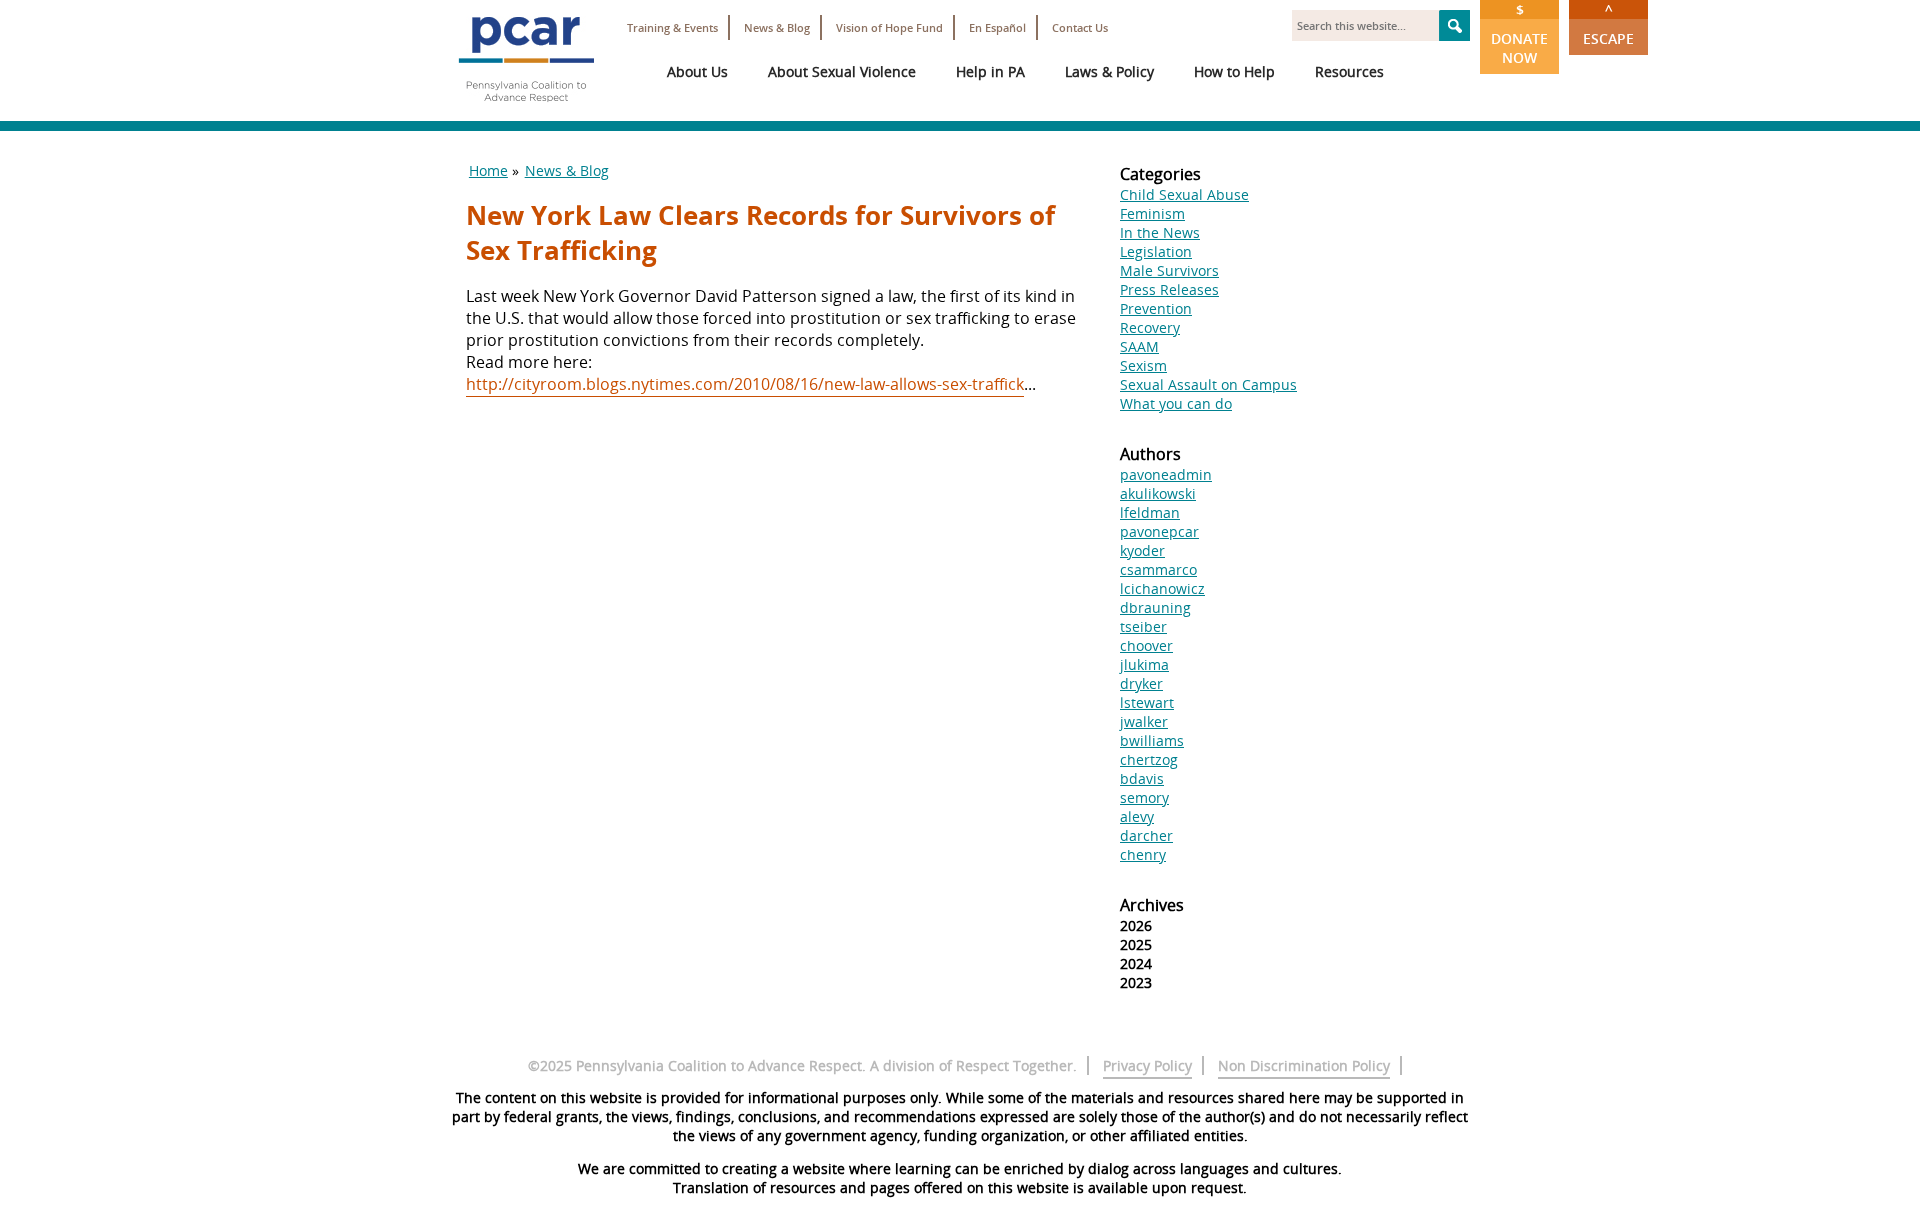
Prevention (1156, 308)
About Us (697, 71)
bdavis (1142, 778)
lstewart (1147, 702)
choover (1146, 645)
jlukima (1144, 664)
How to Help (1234, 71)
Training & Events (672, 27)
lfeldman (1150, 512)
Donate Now (1519, 33)
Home (488, 170)
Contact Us (1080, 27)
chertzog (1149, 759)
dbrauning (1155, 607)
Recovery (1150, 327)
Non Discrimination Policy (1304, 1065)
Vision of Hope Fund (889, 27)
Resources (1349, 71)
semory (1144, 797)
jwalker (1144, 721)
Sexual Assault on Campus (1208, 384)
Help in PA (990, 71)
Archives (1152, 905)
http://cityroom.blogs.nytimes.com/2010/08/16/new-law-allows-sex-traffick (745, 384)
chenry (1143, 854)
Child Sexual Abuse (1184, 194)
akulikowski (1158, 493)
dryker (1141, 683)
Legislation (1156, 251)
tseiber (1143, 626)
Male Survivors (1169, 270)
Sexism (1143, 365)
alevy (1137, 816)
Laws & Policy (1109, 71)
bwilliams (1152, 740)
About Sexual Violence (842, 71)
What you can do (1176, 403)
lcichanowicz (1162, 588)
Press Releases (1169, 289)
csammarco (1158, 569)
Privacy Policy (1147, 1065)
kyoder (1142, 550)
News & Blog (777, 27)
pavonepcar (1159, 531)
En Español (997, 27)
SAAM (1139, 346)
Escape (1608, 24)
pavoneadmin (1166, 474)
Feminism (1152, 213)
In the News (1160, 232)
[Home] (526, 110)
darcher (1146, 835)
